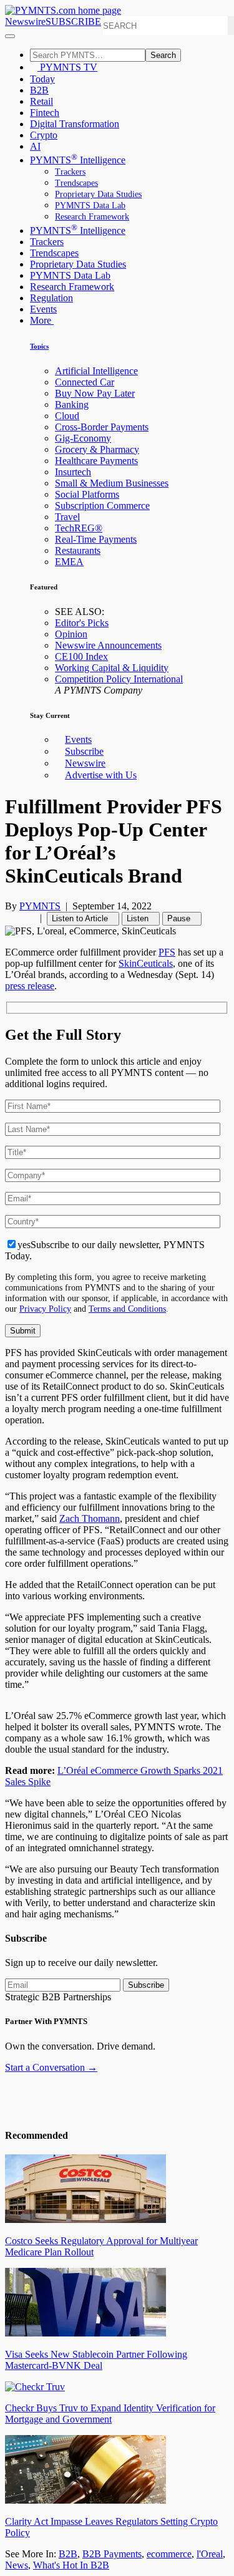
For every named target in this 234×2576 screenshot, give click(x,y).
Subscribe (84, 751)
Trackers (70, 172)
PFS (167, 952)
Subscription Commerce (102, 506)
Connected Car (85, 382)
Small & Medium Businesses (112, 483)
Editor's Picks (82, 623)
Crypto (44, 135)
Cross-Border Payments (102, 427)
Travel (67, 517)
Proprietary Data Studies (98, 194)
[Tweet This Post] (16, 918)
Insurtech (73, 472)
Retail (41, 101)
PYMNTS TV (67, 67)
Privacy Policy (45, 1309)
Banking (72, 404)
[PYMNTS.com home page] (63, 10)
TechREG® (79, 528)
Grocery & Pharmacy (97, 449)
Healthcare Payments (96, 461)
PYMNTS (40, 906)
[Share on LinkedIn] (24, 918)
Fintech (45, 113)
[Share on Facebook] (9, 918)
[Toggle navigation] (10, 36)
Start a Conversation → (51, 2067)
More (42, 320)
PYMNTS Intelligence (78, 160)
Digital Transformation (75, 124)
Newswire (25, 22)
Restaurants (78, 550)
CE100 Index (81, 656)
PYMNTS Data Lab (90, 206)
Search (163, 55)
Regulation (51, 298)
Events (43, 309)
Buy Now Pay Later (95, 393)
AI (35, 146)
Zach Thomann (90, 1518)
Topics (39, 346)
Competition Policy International (119, 679)
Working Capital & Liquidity (112, 668)
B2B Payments (112, 2554)
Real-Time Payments (96, 539)
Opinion (71, 634)
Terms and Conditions (127, 1309)
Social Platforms (87, 494)
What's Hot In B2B (71, 2565)
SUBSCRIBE (73, 22)
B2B (39, 90)
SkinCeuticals (146, 963)
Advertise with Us (101, 775)
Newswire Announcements (108, 645)
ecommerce (169, 2554)
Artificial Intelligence (96, 371)
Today (42, 79)
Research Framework (92, 217)
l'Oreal (210, 2554)
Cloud (67, 416)
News (17, 2565)
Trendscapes (76, 183)
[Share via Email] (31, 918)
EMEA (69, 562)
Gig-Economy (83, 438)
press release (30, 986)
